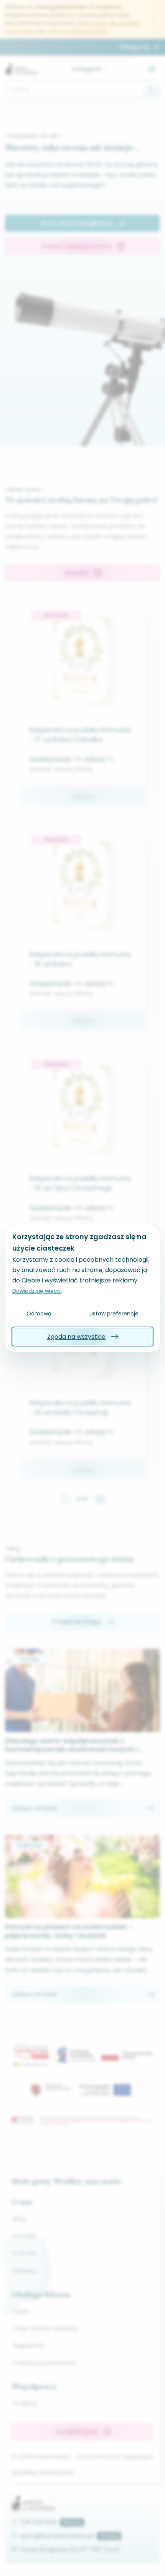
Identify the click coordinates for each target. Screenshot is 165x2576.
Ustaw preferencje (114, 1314)
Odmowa (39, 1314)
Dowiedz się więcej (37, 1291)
